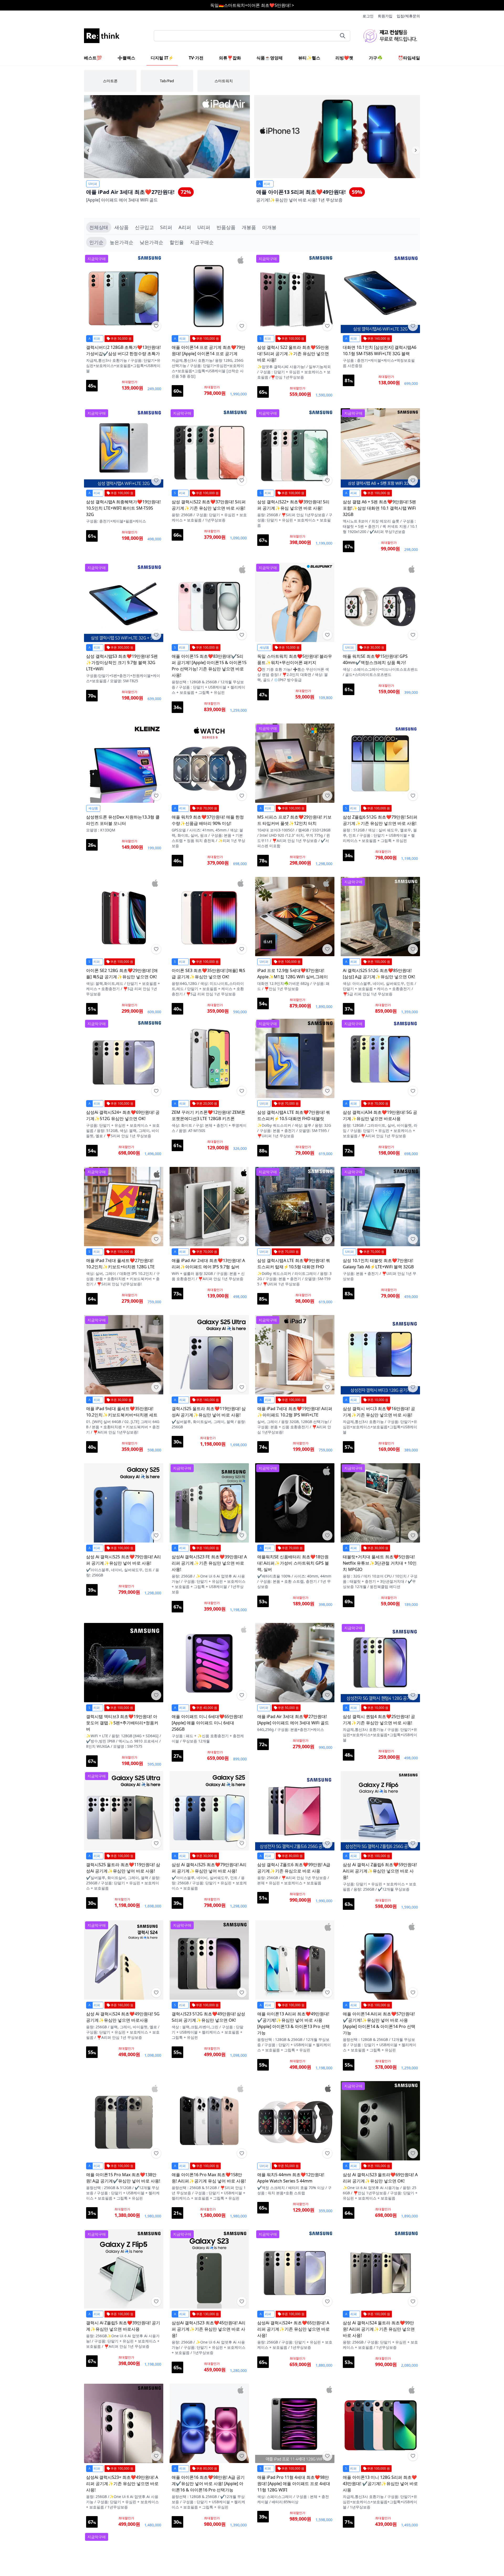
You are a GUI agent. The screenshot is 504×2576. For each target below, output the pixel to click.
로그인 (368, 16)
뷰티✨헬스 (309, 58)
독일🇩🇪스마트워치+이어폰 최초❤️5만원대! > (252, 5)
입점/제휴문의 (408, 16)
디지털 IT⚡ (162, 58)
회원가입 (385, 16)
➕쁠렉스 (126, 58)
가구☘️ (376, 58)
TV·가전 (196, 58)
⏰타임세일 (409, 58)
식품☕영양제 (270, 58)
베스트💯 (93, 58)
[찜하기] (156, 326)
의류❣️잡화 (230, 58)
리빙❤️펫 (344, 58)
